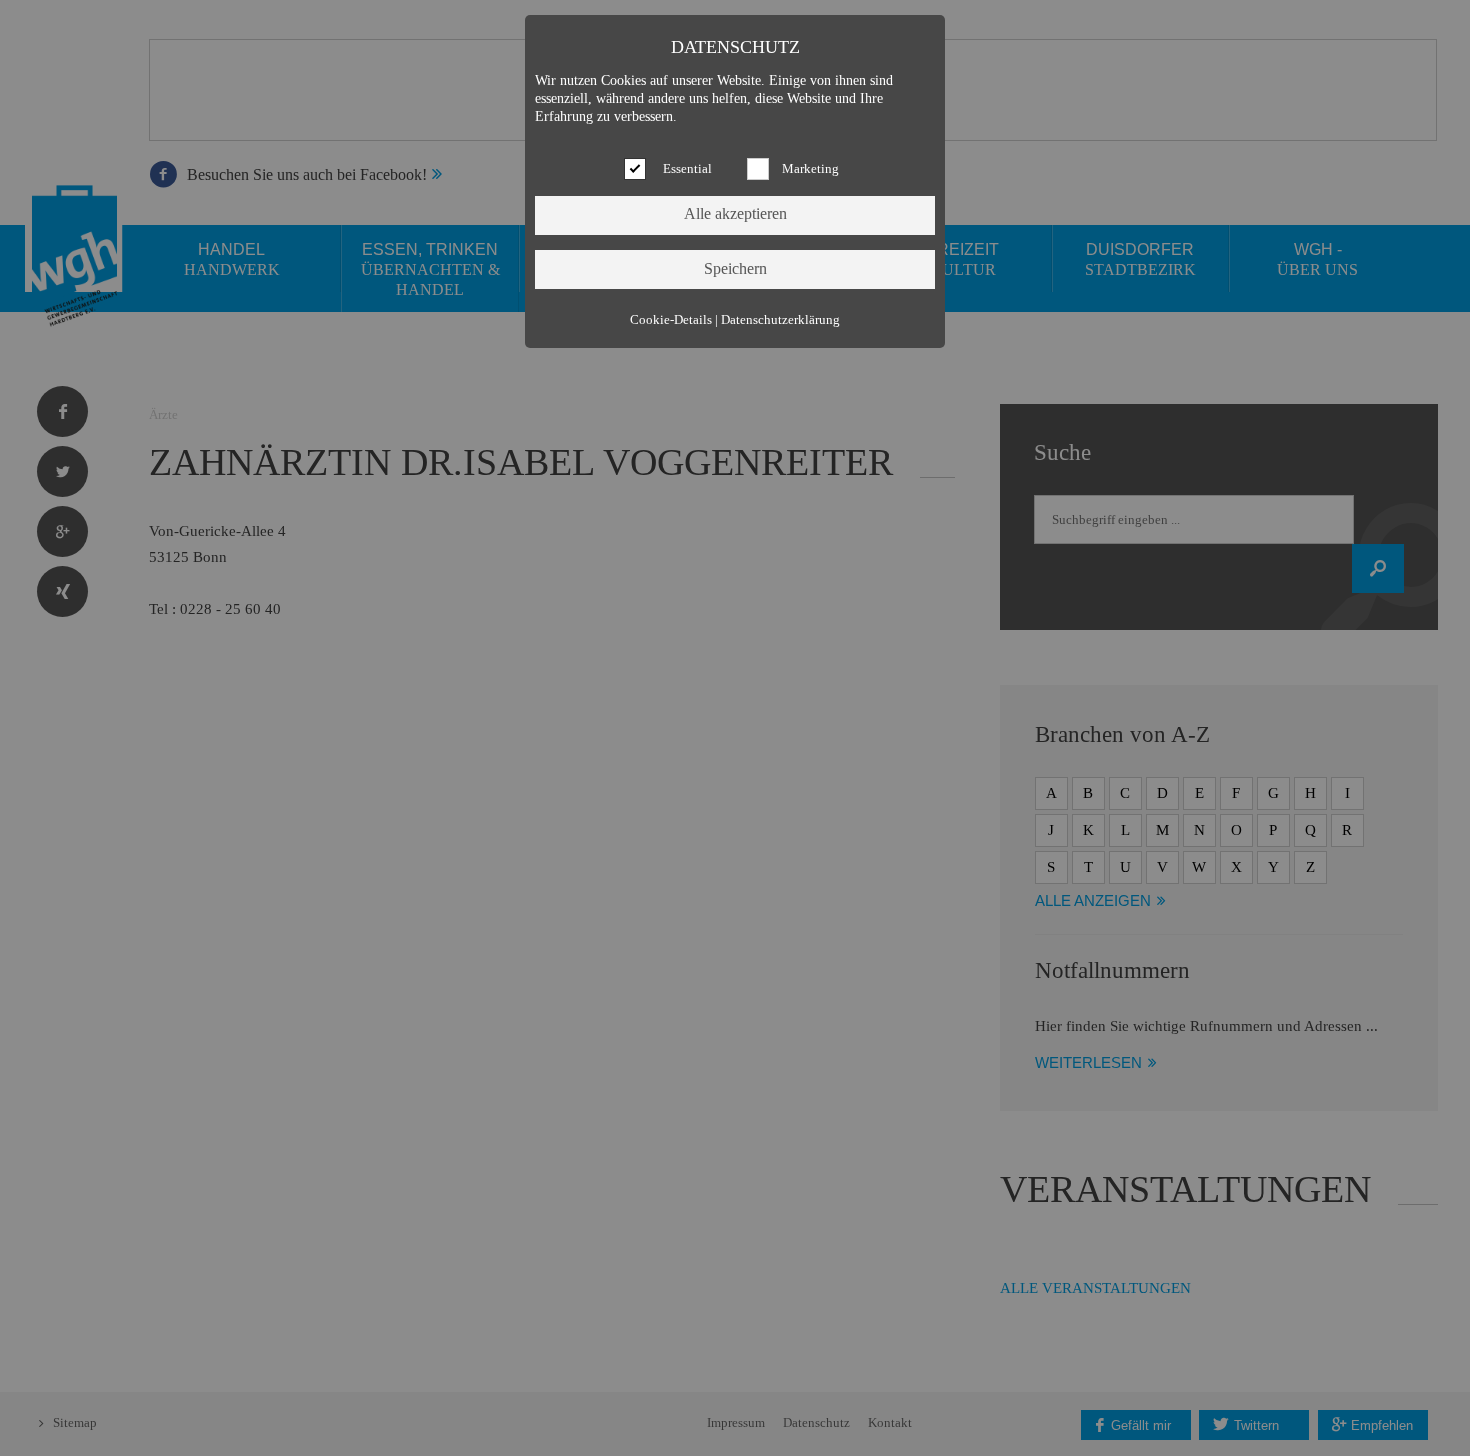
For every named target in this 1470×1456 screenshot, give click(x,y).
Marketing (810, 169)
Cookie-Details (671, 320)
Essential (687, 169)
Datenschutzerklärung (780, 320)
